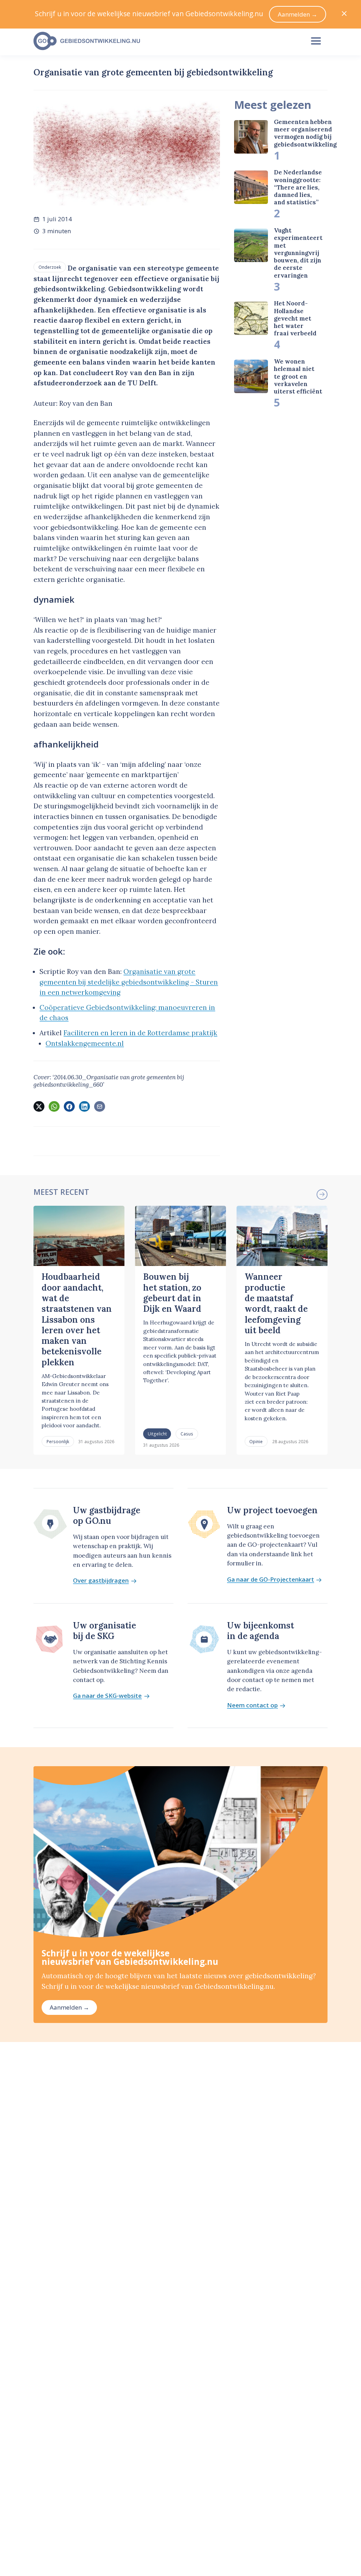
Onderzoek (50, 267)
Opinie (256, 1441)
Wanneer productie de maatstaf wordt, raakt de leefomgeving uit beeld (276, 1303)
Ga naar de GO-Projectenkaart (271, 1580)
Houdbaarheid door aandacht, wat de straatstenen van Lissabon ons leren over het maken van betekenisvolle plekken (77, 1319)
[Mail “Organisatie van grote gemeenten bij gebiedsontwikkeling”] (99, 1106)
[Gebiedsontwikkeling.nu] (165, 41)
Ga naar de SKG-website (107, 1696)
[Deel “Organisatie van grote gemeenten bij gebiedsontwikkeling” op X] (39, 1106)
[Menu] (316, 41)
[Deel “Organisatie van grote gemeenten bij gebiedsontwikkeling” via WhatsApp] (54, 1106)
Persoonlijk (58, 1441)
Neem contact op (252, 1705)
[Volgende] (322, 1194)
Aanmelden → (69, 2007)
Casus (187, 1434)
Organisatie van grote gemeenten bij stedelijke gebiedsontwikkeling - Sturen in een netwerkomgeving (129, 982)
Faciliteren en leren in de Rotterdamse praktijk (140, 1033)
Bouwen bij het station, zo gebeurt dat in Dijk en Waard (172, 1293)
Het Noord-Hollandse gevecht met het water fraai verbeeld (295, 318)
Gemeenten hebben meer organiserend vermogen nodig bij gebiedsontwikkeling (305, 133)
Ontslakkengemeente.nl (85, 1043)
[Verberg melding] (344, 14)
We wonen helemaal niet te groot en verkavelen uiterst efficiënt (298, 376)
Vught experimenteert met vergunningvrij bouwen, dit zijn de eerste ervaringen (298, 253)
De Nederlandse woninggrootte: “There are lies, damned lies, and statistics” (298, 187)
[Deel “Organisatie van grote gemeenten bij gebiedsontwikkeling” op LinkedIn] (84, 1106)
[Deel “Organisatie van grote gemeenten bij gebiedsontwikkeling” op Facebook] (69, 1106)
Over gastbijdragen (101, 1581)
